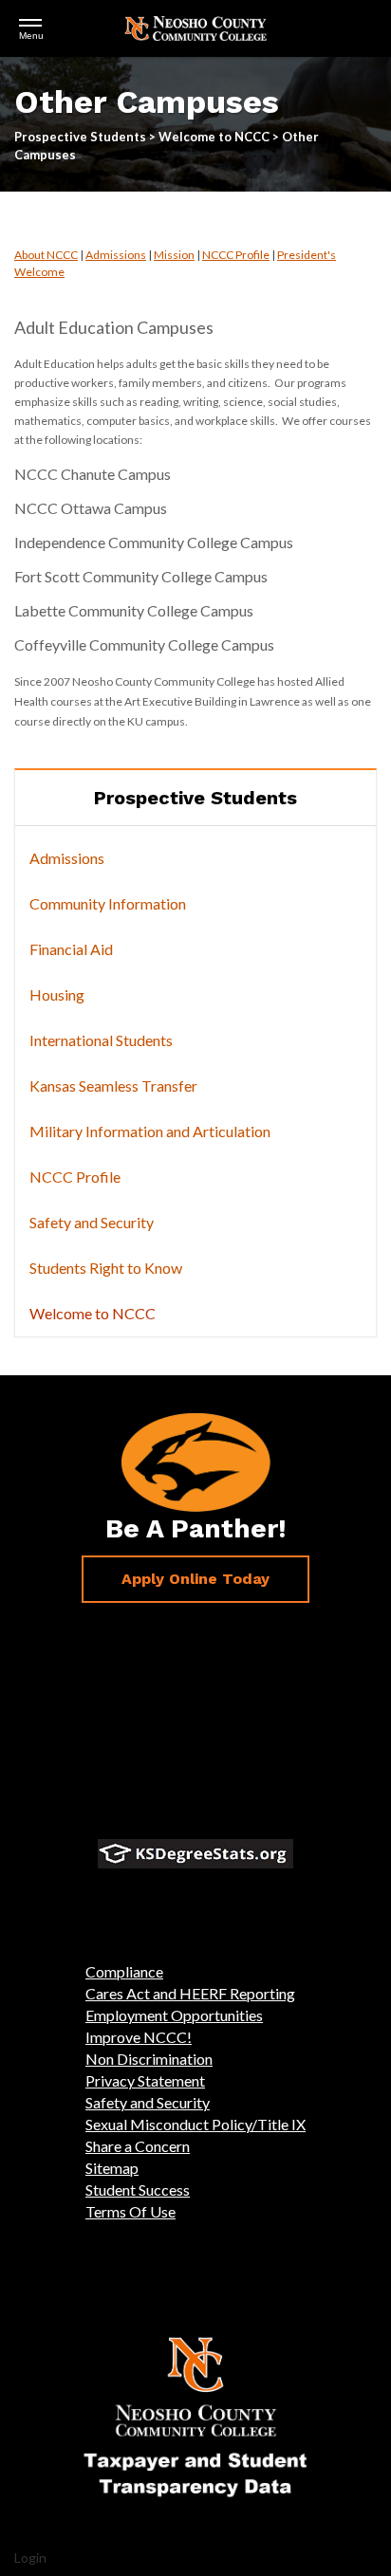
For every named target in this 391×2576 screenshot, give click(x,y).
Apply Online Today (195, 1579)
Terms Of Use (130, 2211)
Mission (174, 255)
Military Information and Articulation (150, 1131)
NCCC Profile (236, 255)
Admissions (116, 255)
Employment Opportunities (174, 2015)
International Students (101, 1040)
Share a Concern (138, 2146)
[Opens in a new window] (195, 1854)
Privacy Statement (145, 2080)
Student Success (138, 2190)
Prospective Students (195, 798)
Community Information (108, 903)
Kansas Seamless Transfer (113, 1086)
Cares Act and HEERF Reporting (190, 1993)
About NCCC (46, 255)
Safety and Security (92, 1222)
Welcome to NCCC (93, 1313)
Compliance (124, 1971)
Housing (57, 994)
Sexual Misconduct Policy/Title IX (195, 2124)
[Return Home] (195, 26)
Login (30, 2558)
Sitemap (112, 2168)
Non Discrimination (149, 2059)
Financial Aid (71, 949)
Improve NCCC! (139, 2037)
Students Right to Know (106, 1268)
